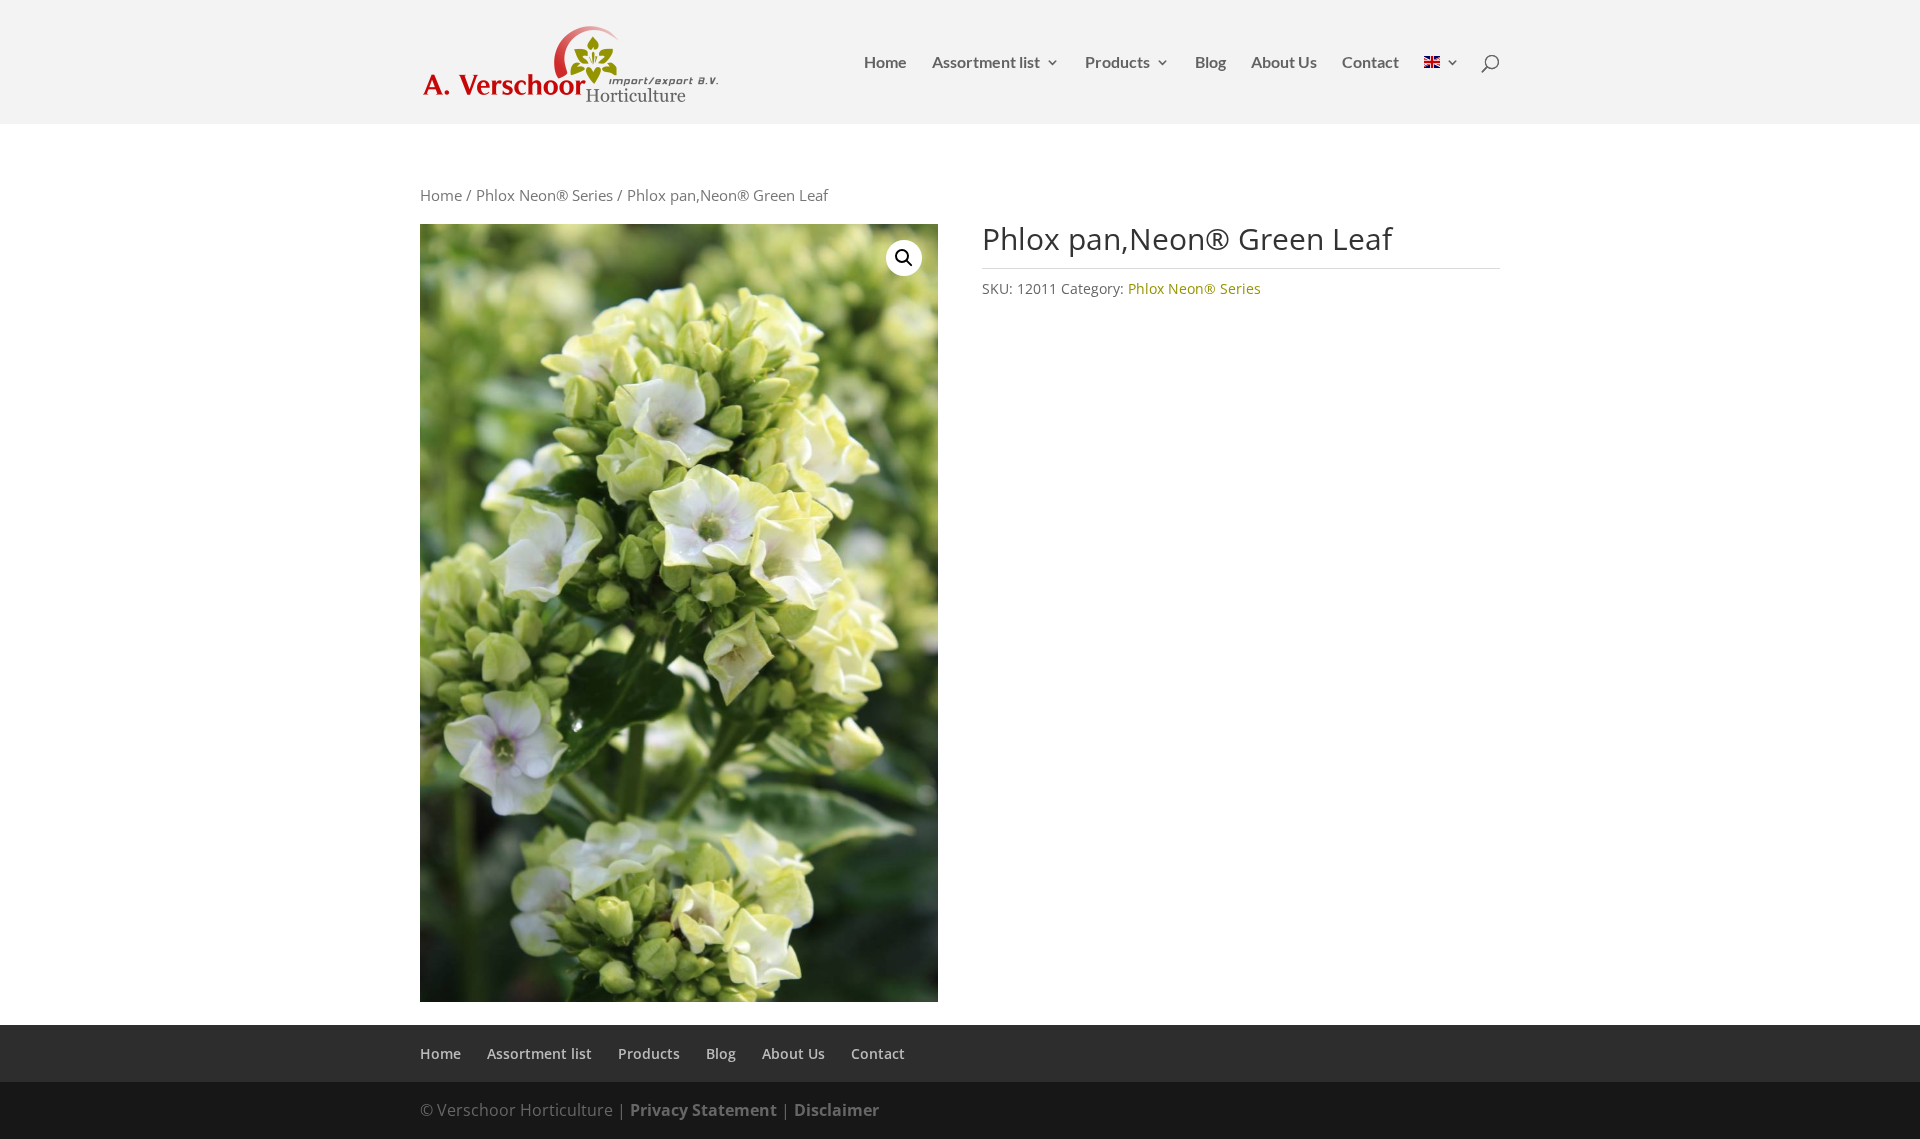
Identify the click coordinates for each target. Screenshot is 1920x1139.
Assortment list (986, 63)
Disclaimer (836, 1110)
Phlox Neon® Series (544, 195)
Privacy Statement (703, 1110)
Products (1117, 63)
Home (885, 63)
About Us (1284, 63)
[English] (1442, 89)
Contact (1370, 63)
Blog (1210, 63)
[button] (904, 258)
